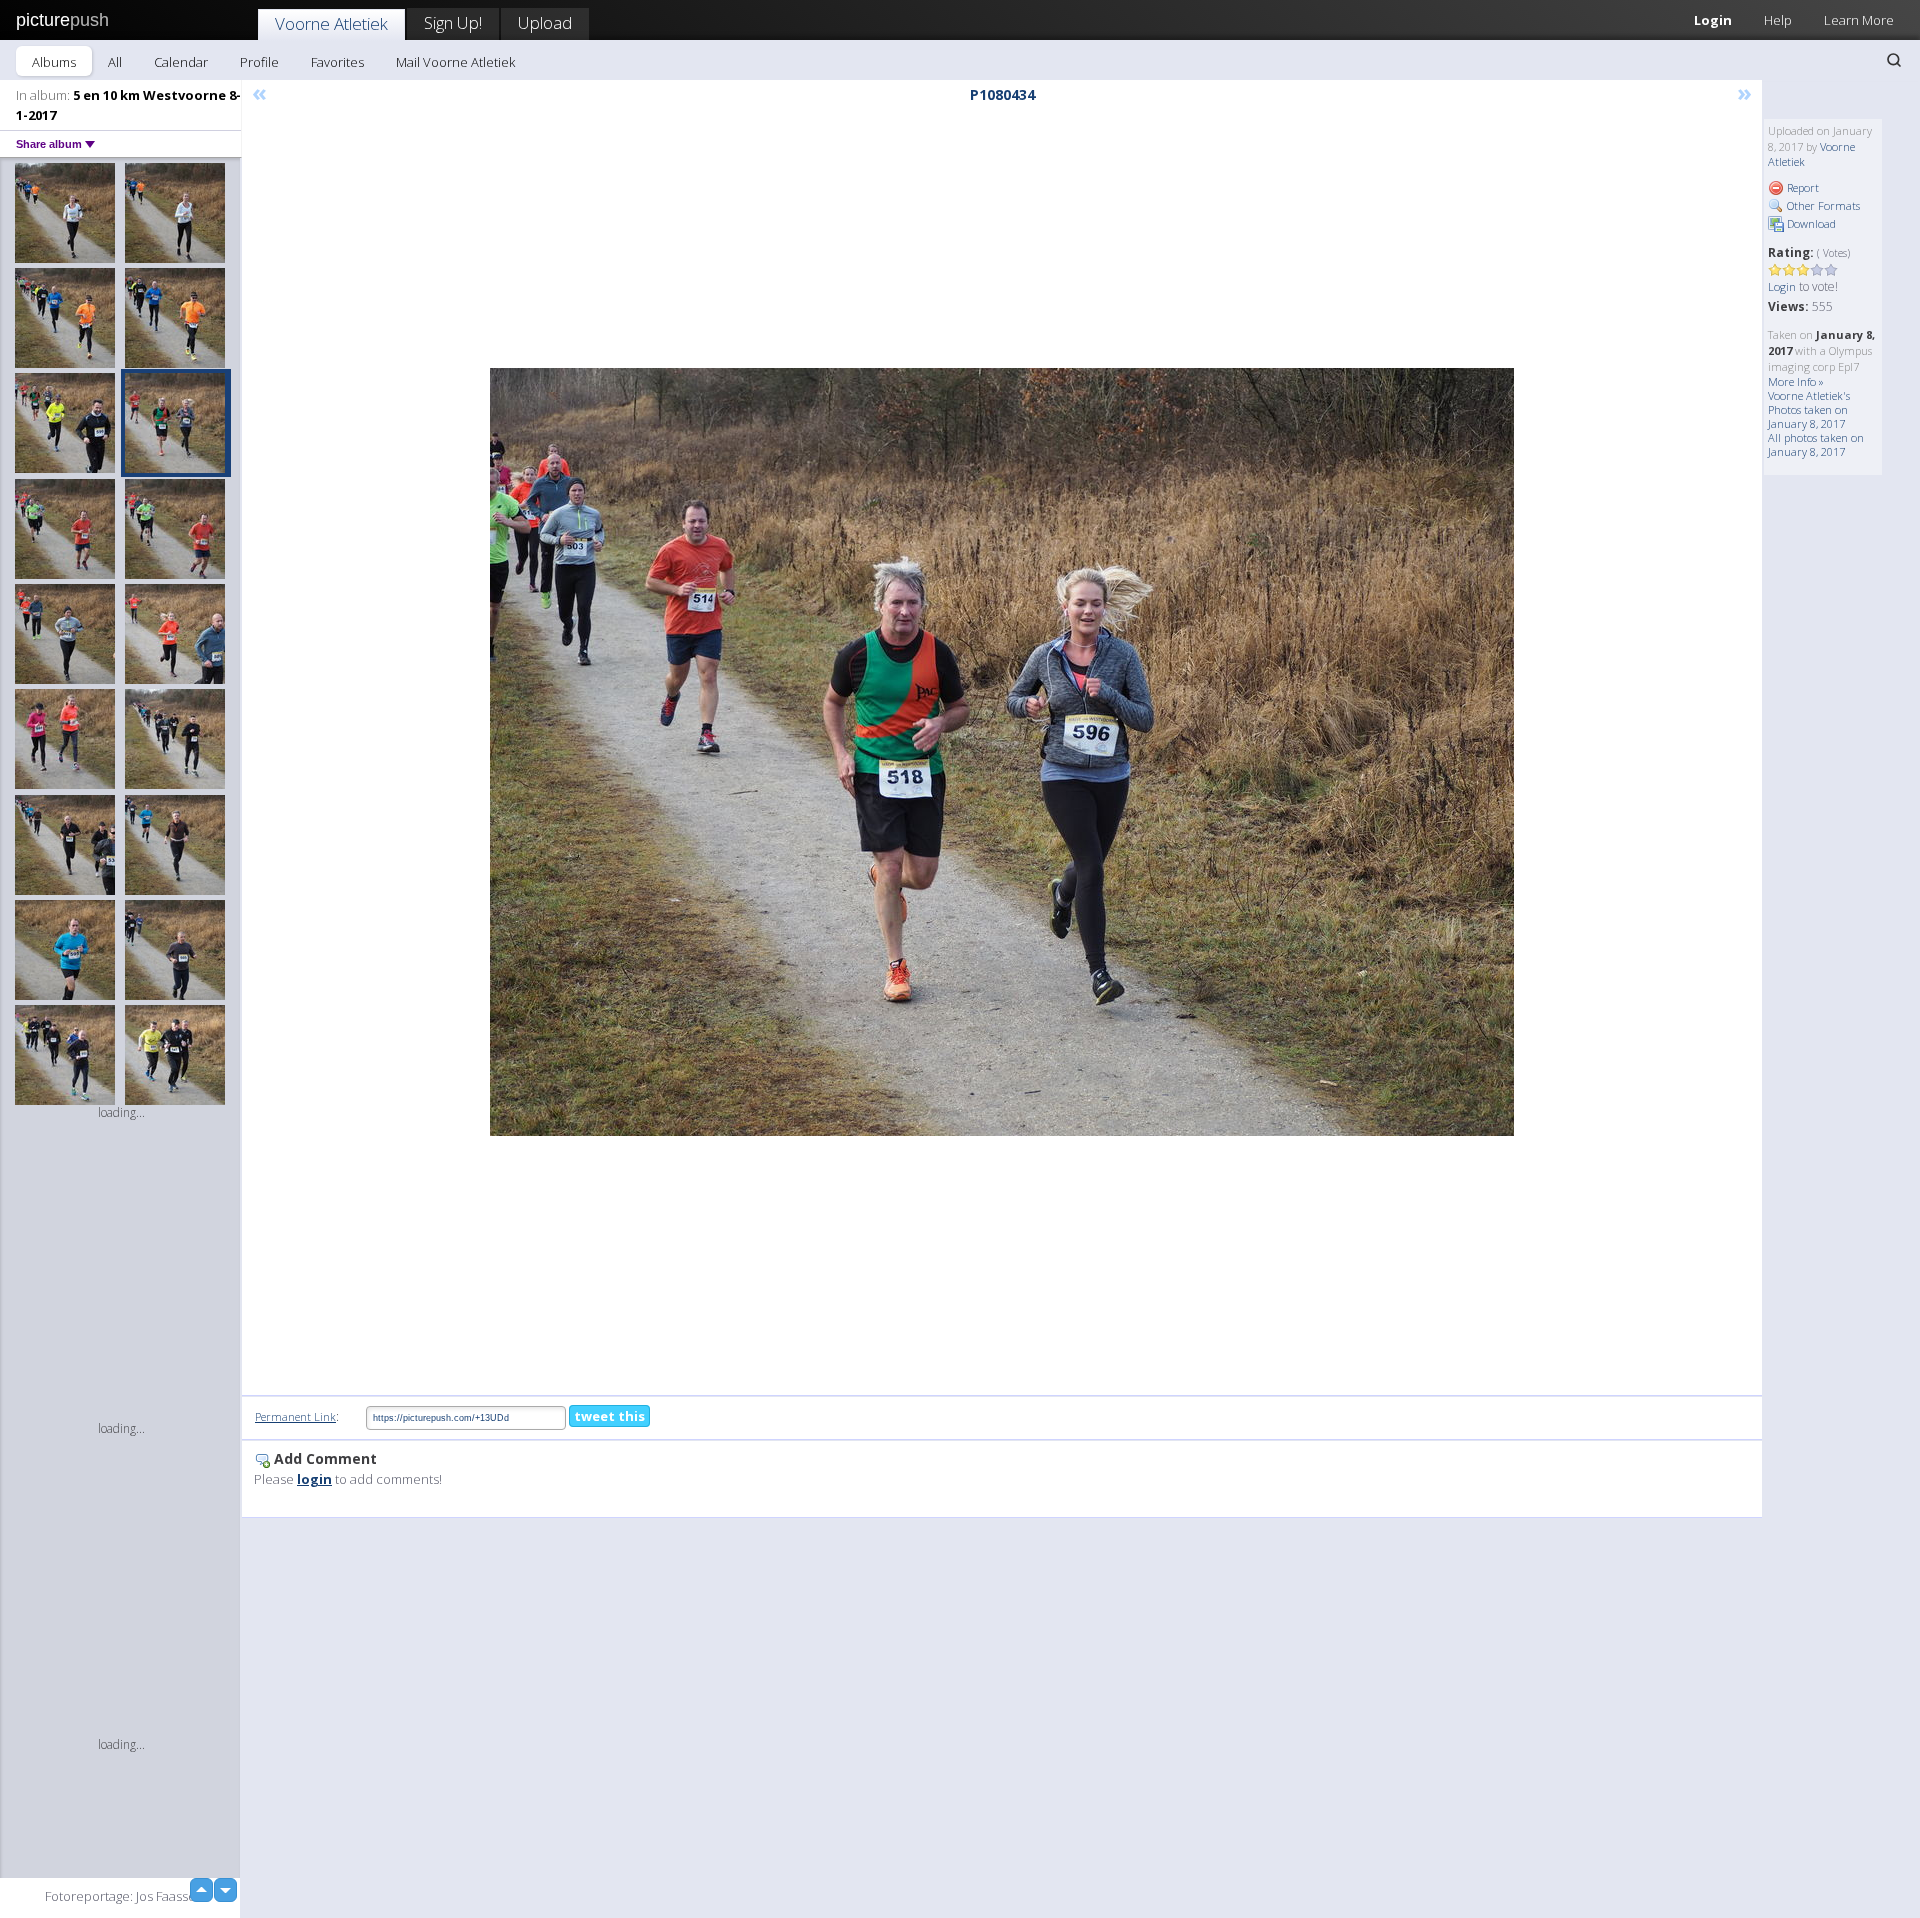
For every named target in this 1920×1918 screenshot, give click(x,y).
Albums (54, 62)
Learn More (1859, 20)
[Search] (1894, 60)
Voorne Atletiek (331, 23)
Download (1810, 223)
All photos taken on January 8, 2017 (1816, 444)
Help (1778, 20)
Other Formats (1822, 205)
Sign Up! (453, 22)
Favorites (337, 62)
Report (1801, 187)
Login (1713, 20)
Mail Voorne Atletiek (455, 62)
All (115, 62)
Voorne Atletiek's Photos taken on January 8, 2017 (1809, 409)
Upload (545, 22)
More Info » (1796, 381)
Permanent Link (295, 1416)
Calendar (181, 62)
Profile (259, 62)
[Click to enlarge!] (1002, 752)
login (314, 1479)
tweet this (609, 1416)
